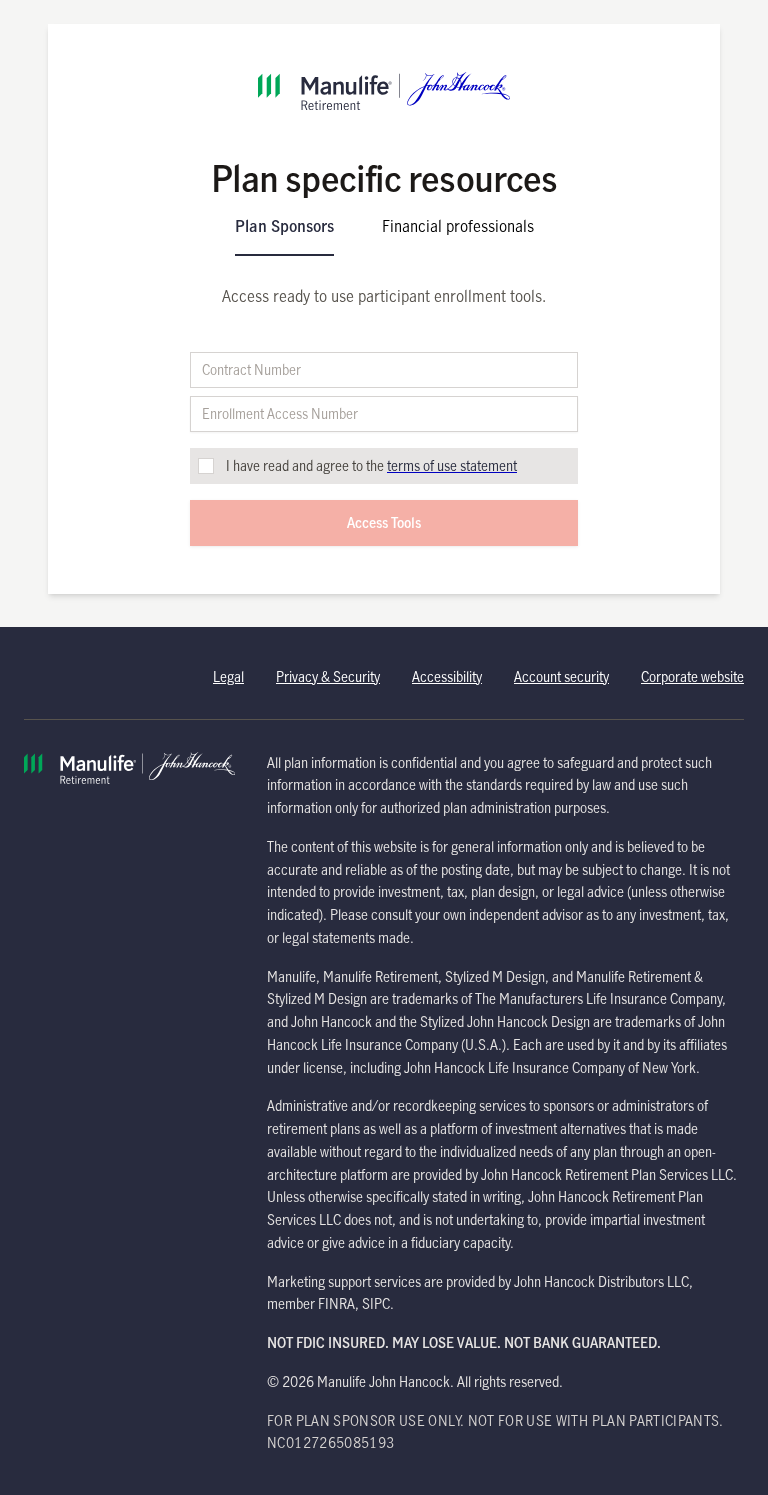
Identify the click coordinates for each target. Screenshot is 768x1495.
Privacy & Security (328, 676)
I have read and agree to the (371, 465)
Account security (561, 676)
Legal (228, 676)
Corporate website (692, 676)
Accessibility (447, 676)
